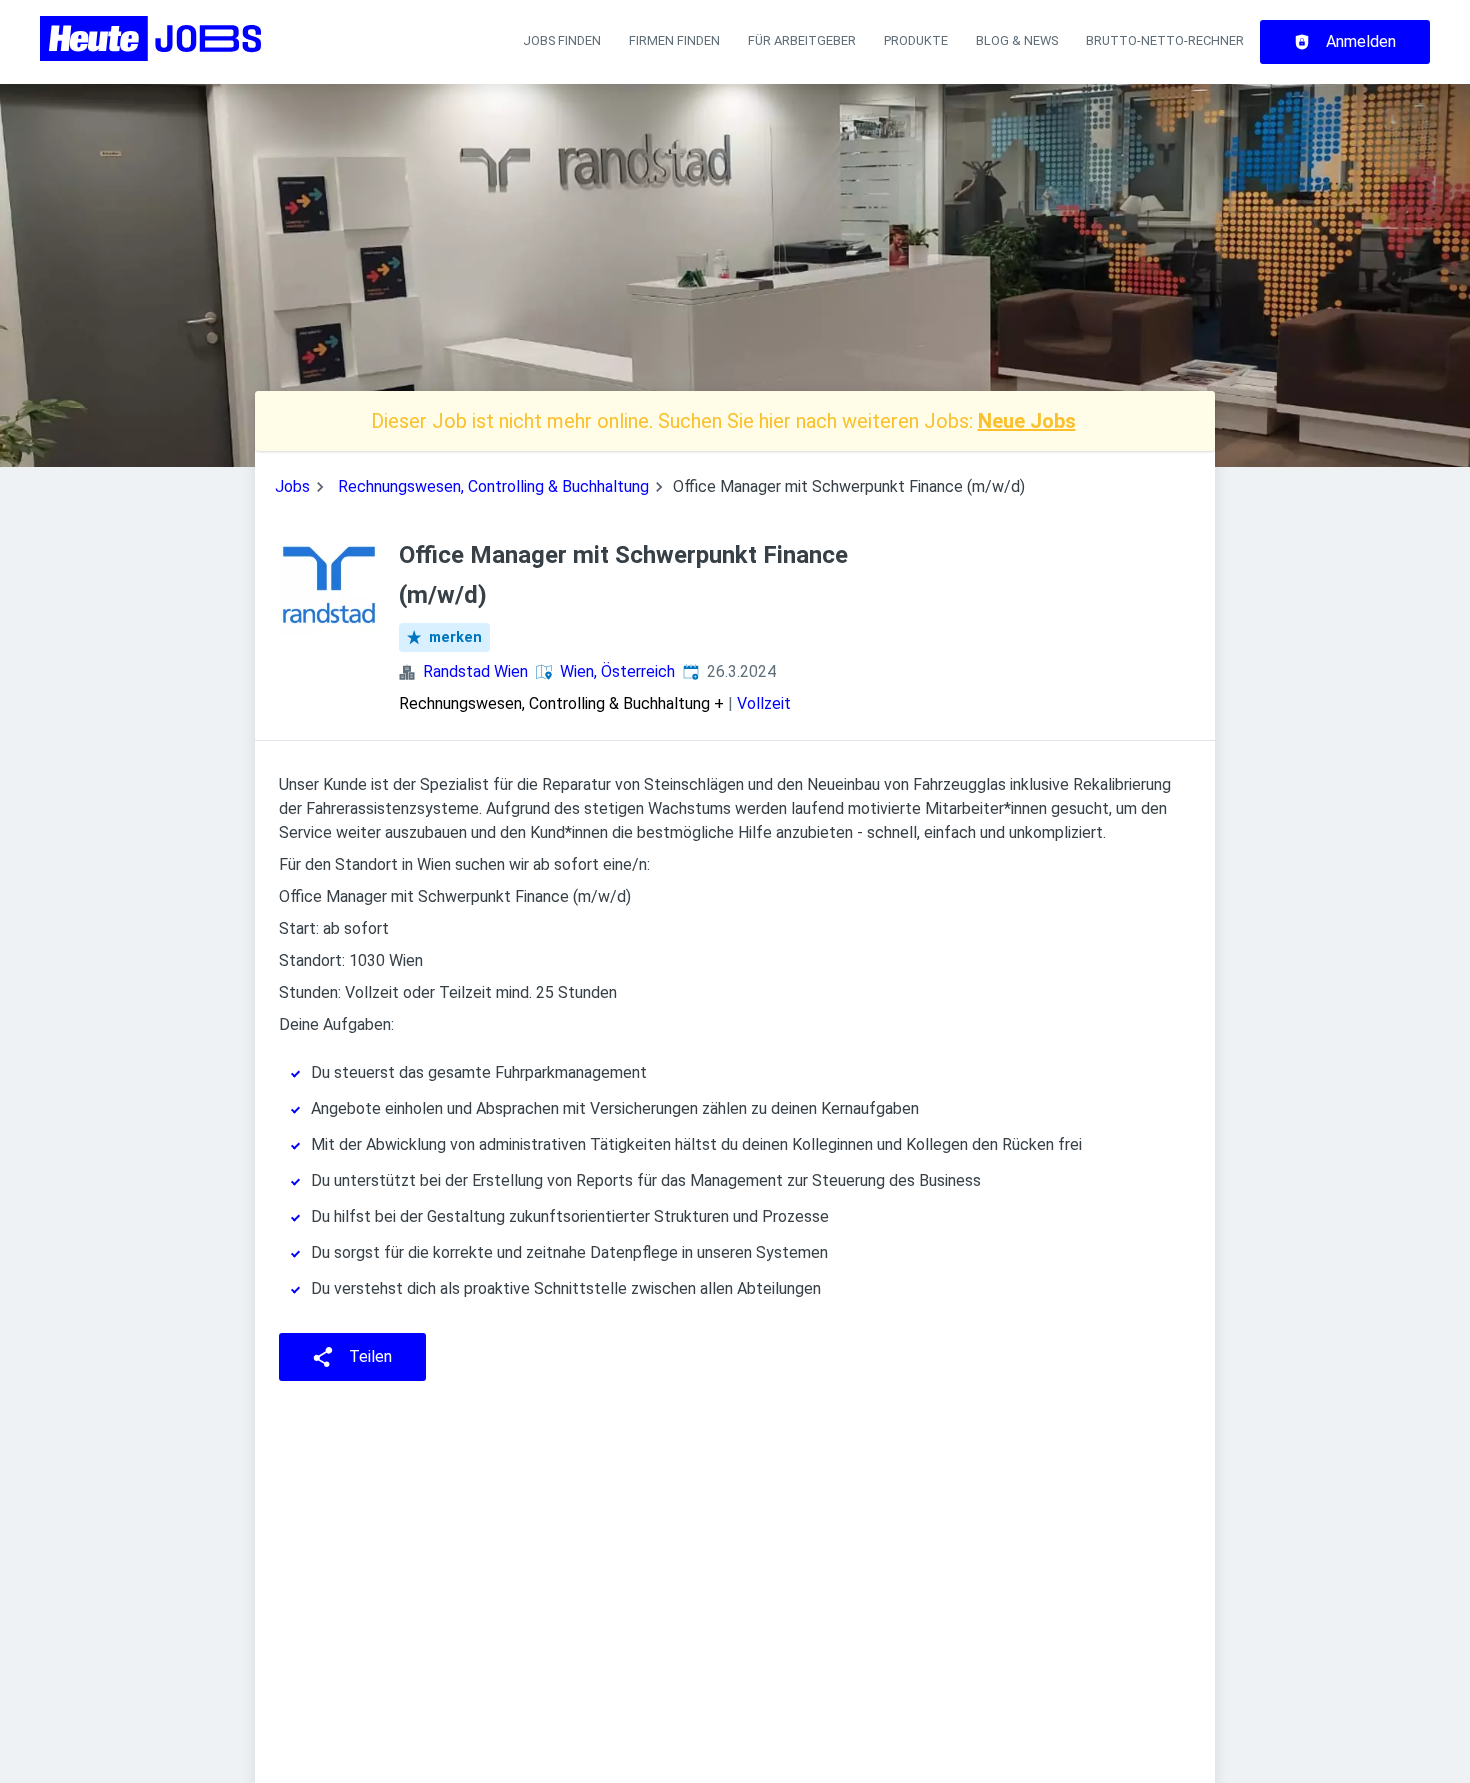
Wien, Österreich (617, 671)
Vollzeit (764, 703)
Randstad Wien (475, 671)
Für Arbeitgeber (802, 40)
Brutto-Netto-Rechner (1165, 40)
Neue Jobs (1027, 421)
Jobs (292, 486)
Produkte (916, 40)
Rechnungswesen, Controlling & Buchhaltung (493, 486)
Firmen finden (674, 40)
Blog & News (1017, 40)
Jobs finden (562, 40)
